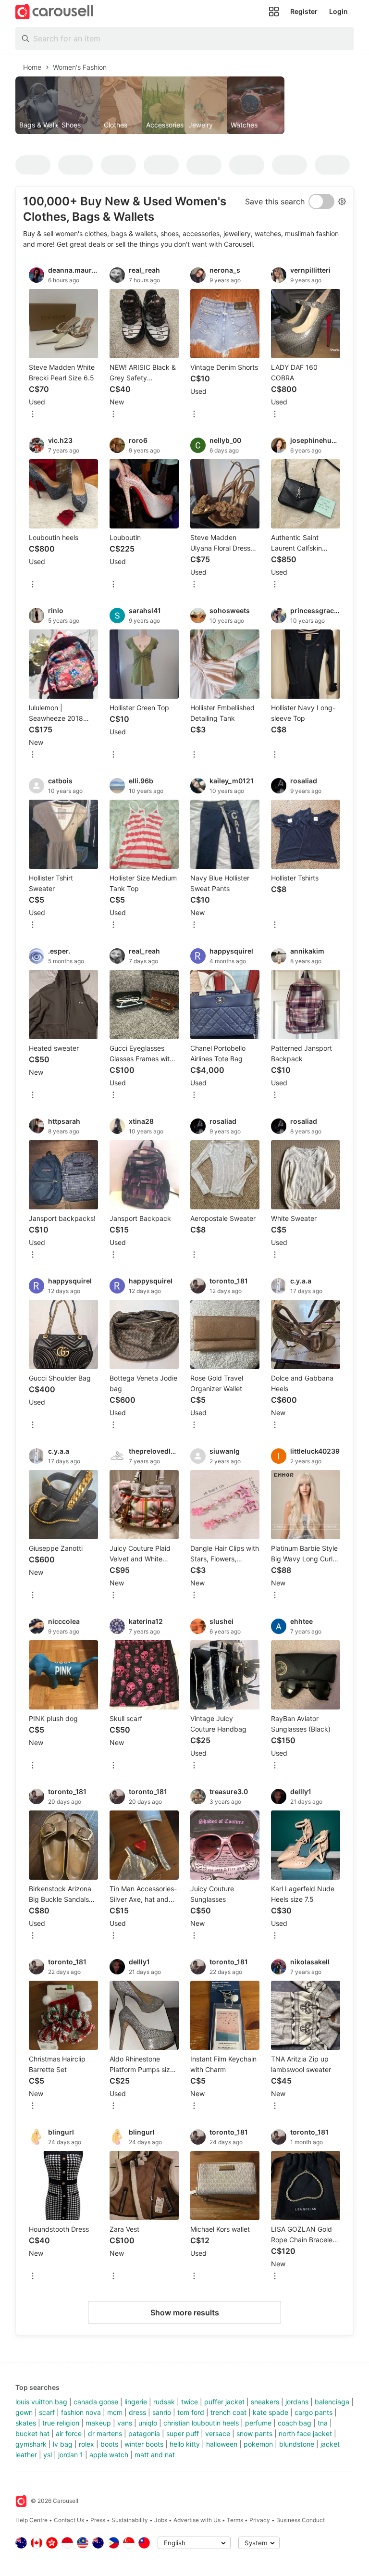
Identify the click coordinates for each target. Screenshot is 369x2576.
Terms (235, 2520)
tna (323, 2423)
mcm (115, 2412)
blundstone (297, 2444)
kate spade (271, 2412)
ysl (48, 2455)
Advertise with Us (197, 2520)
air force (69, 2433)
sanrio (162, 2412)
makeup (98, 2423)
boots (109, 2444)
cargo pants (314, 2412)
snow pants (254, 2433)
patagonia (144, 2433)
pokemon (258, 2444)
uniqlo (148, 2423)
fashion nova (81, 2412)
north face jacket (305, 2433)
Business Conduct (301, 2520)
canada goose (96, 2402)
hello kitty (185, 2444)
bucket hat (32, 2433)
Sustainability (130, 2520)
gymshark (31, 2444)
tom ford (191, 2412)
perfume (258, 2423)
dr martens (105, 2433)
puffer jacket (224, 2402)
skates (26, 2423)
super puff (183, 2433)
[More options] (33, 415)
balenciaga (332, 2402)
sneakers (265, 2402)
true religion (61, 2423)
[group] (184, 105)
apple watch (109, 2455)
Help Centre (31, 2520)
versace (218, 2433)
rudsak (164, 2402)
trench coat (228, 2412)
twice (190, 2402)
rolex (86, 2444)
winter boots (144, 2444)
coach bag (295, 2423)
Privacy (260, 2520)
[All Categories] (274, 12)
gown (24, 2412)
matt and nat (155, 2455)
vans (125, 2423)
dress (137, 2412)
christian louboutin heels (201, 2423)
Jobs (161, 2520)
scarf (47, 2412)
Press (98, 2520)
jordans (297, 2402)
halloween (222, 2444)
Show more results (185, 2312)
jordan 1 (71, 2455)
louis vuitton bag (41, 2402)
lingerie (136, 2402)
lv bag (63, 2444)
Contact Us (69, 2520)
